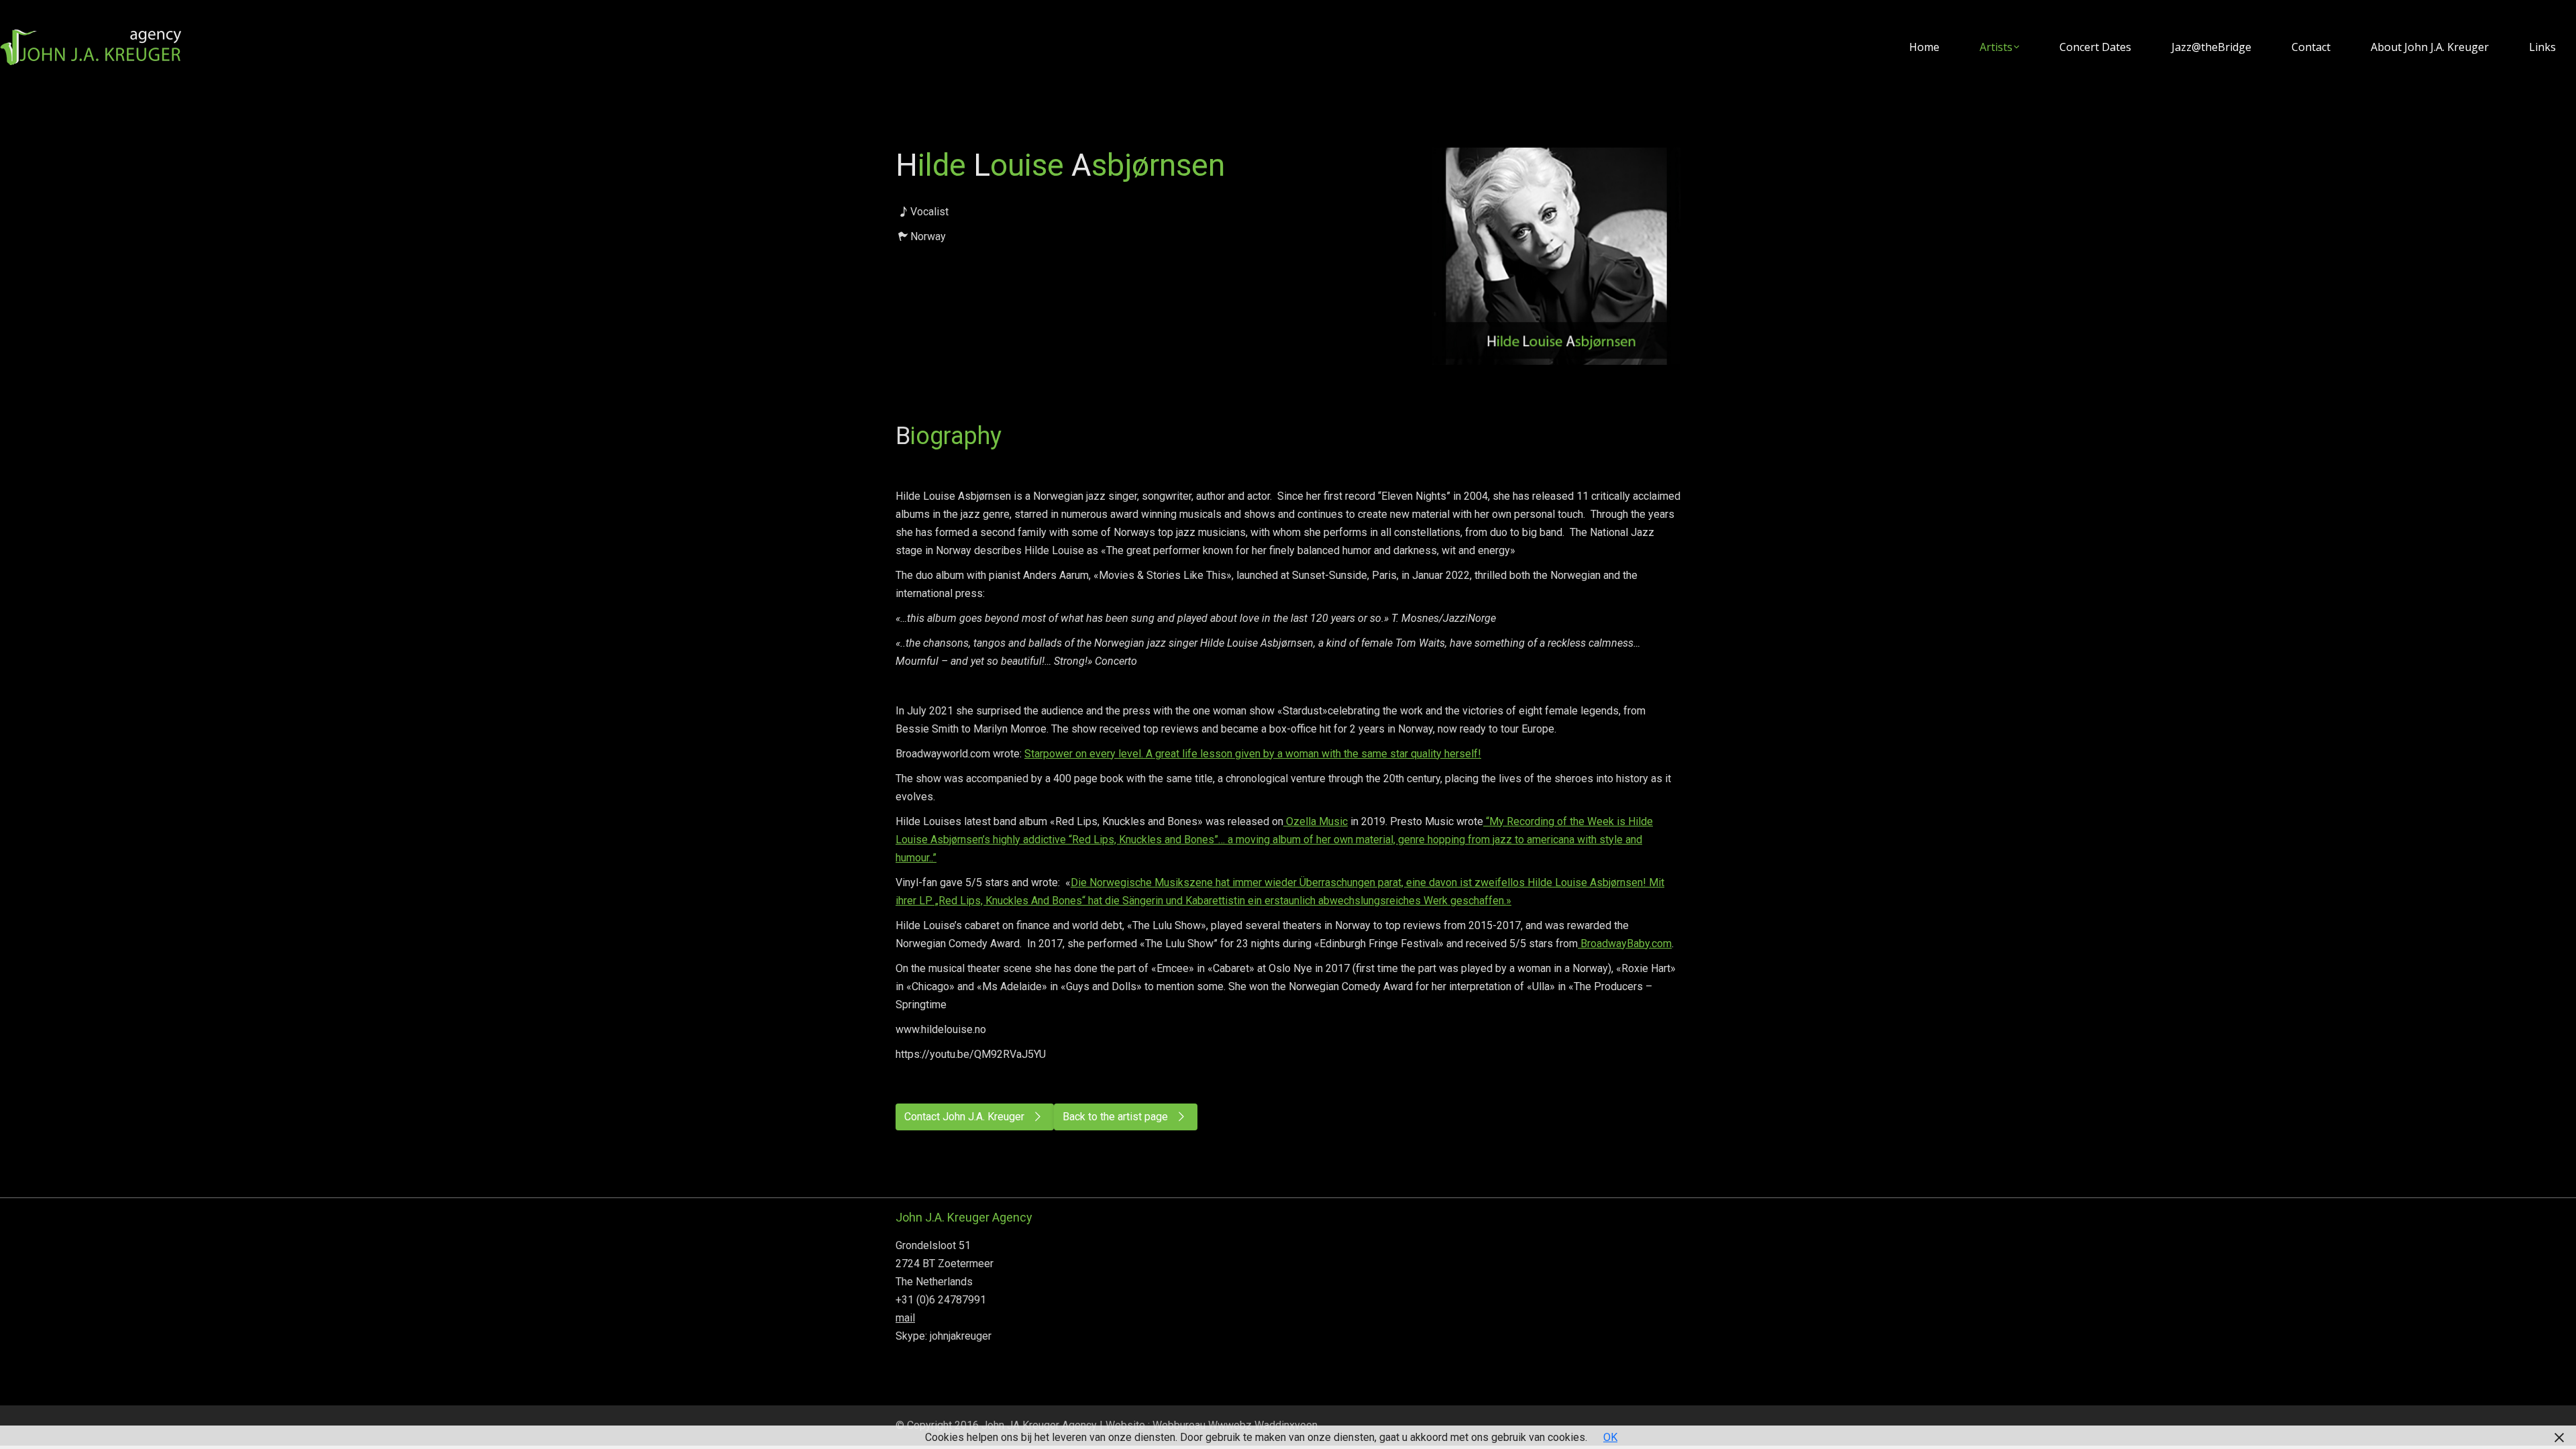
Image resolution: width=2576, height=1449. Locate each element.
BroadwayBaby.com (1625, 944)
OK (1610, 1437)
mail (905, 1318)
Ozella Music (1316, 821)
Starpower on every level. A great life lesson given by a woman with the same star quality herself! (1253, 754)
